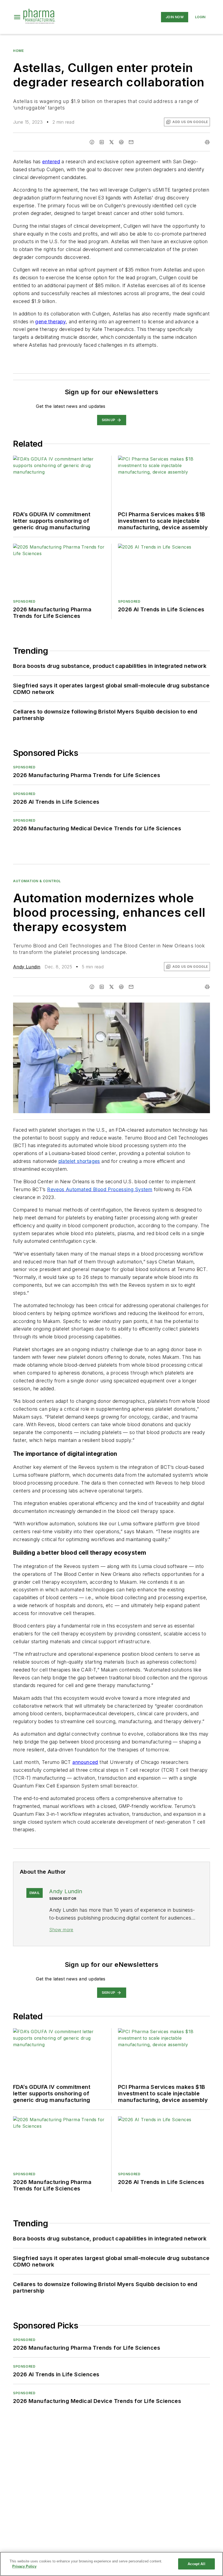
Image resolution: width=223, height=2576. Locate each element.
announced (85, 1762)
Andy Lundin (27, 967)
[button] (17, 17)
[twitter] (112, 142)
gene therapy (50, 322)
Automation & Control (37, 881)
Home (18, 51)
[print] (207, 142)
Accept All (196, 2564)
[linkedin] (102, 142)
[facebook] (92, 142)
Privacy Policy (24, 2566)
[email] (131, 142)
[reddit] (121, 142)
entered (51, 162)
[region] (112, 2564)
